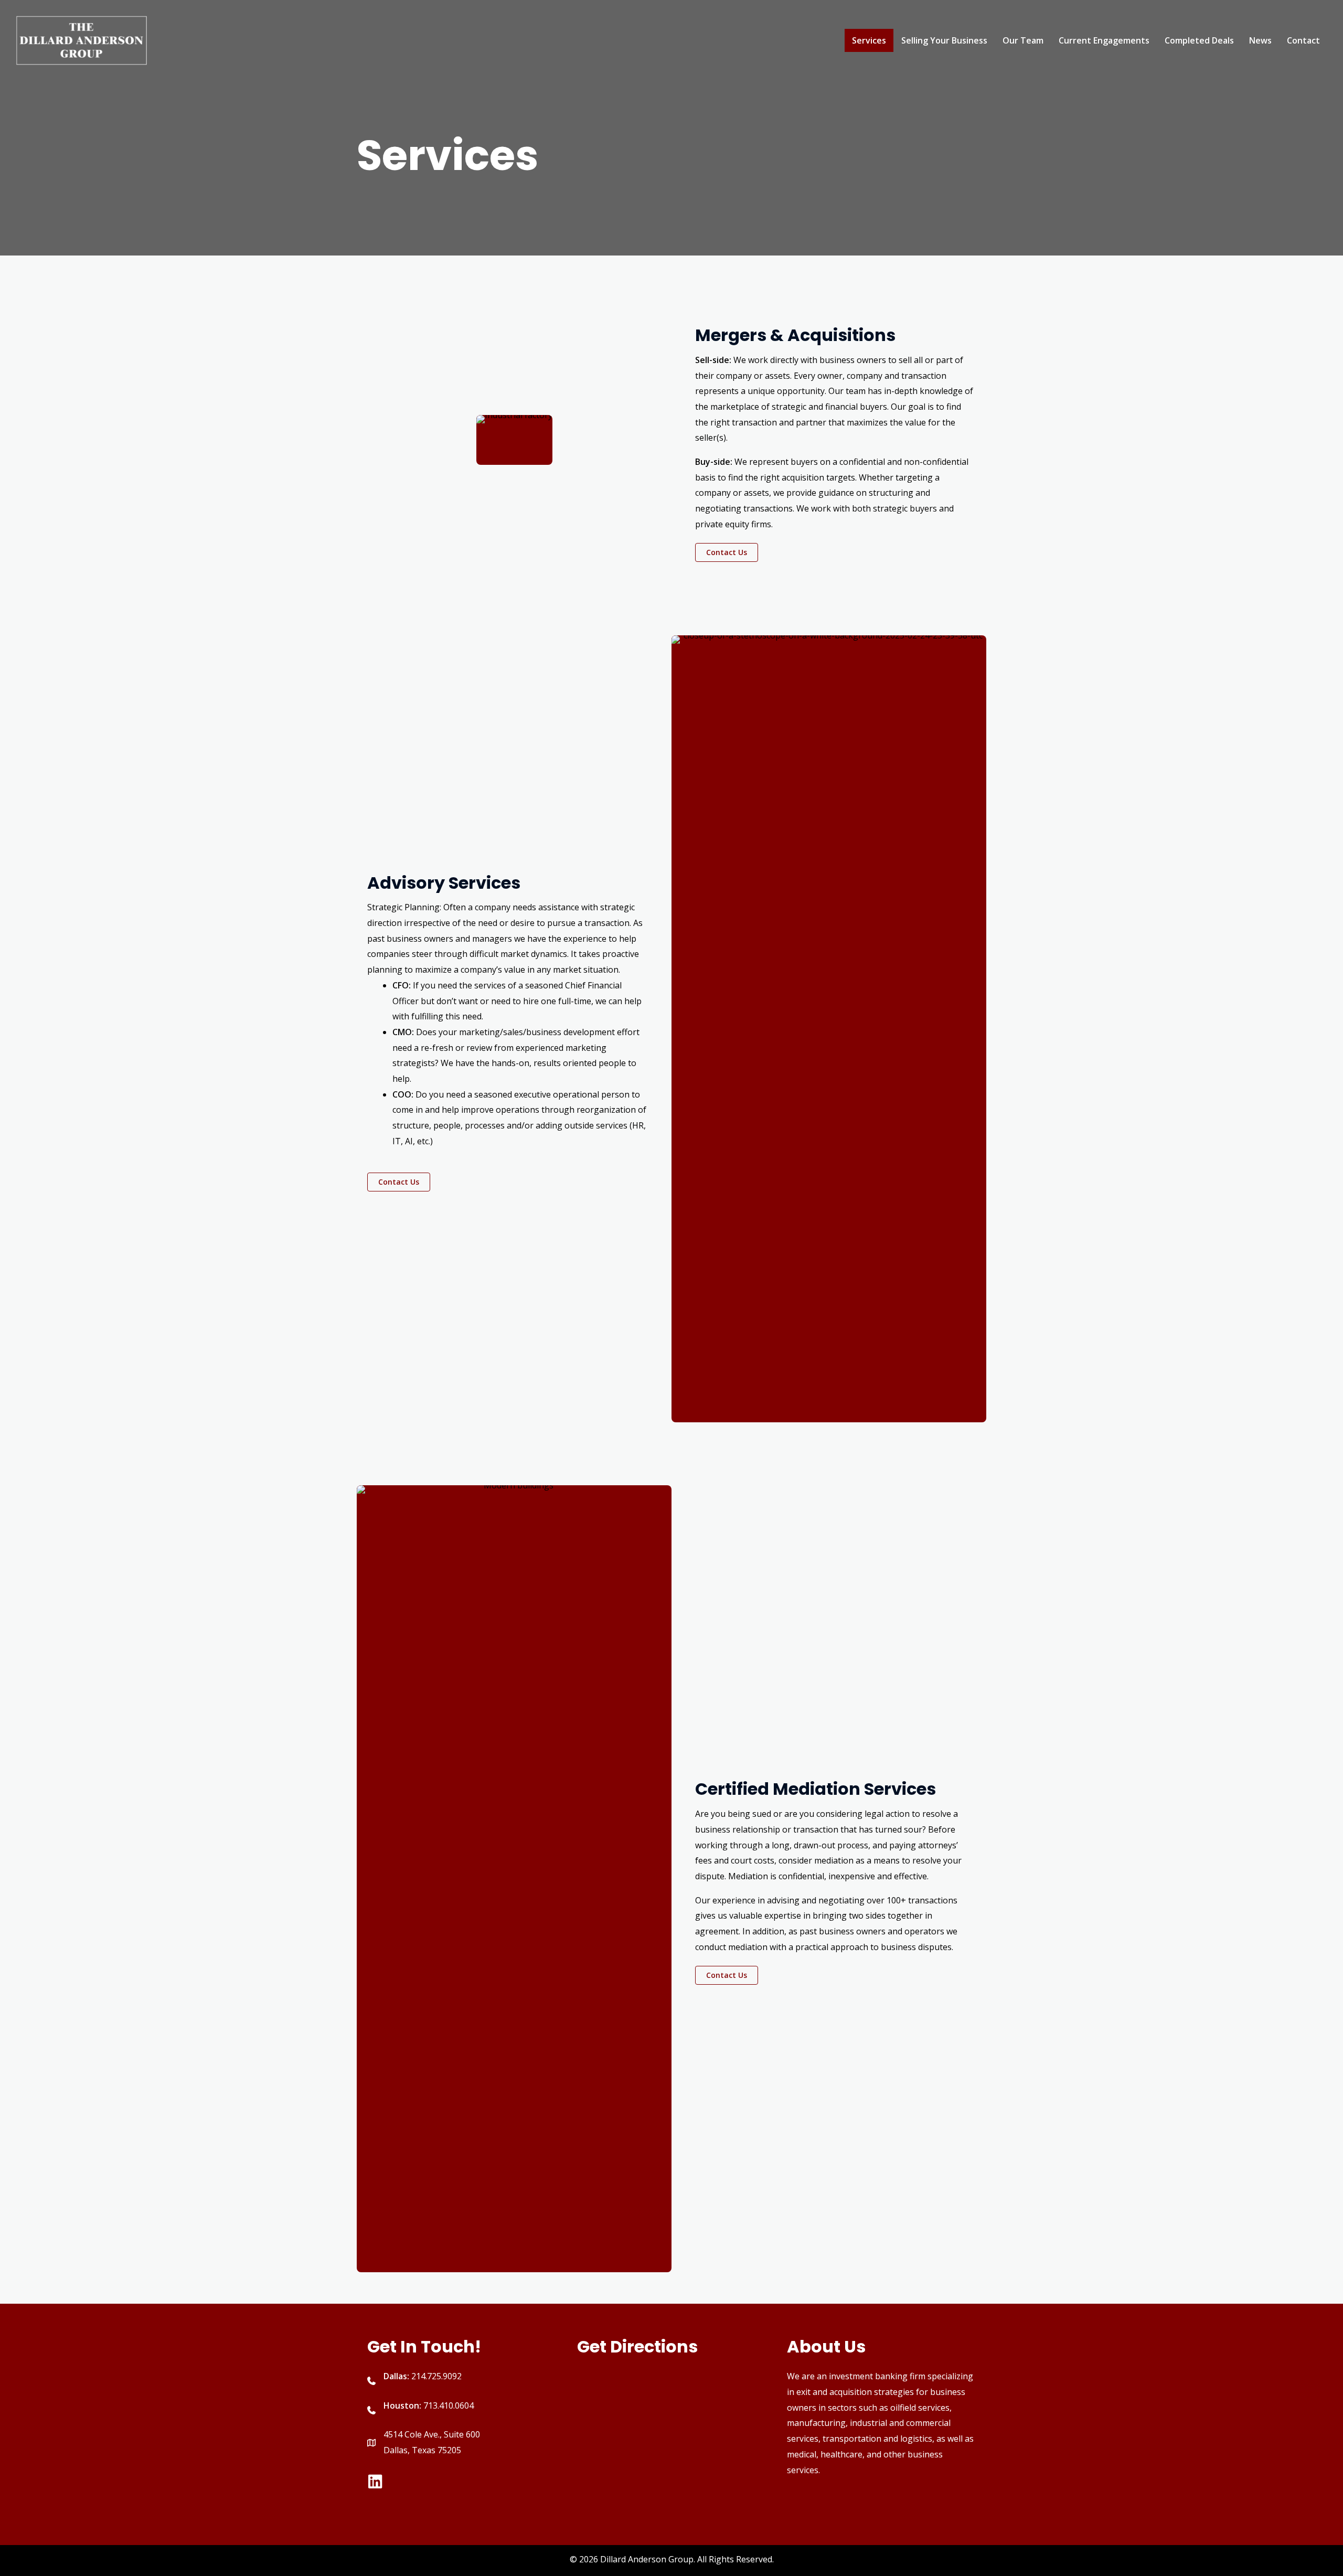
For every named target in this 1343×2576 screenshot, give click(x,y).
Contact (1303, 40)
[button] (727, 552)
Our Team (1023, 40)
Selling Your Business (944, 40)
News (1260, 40)
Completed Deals (1199, 40)
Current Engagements (1104, 40)
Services (869, 40)
